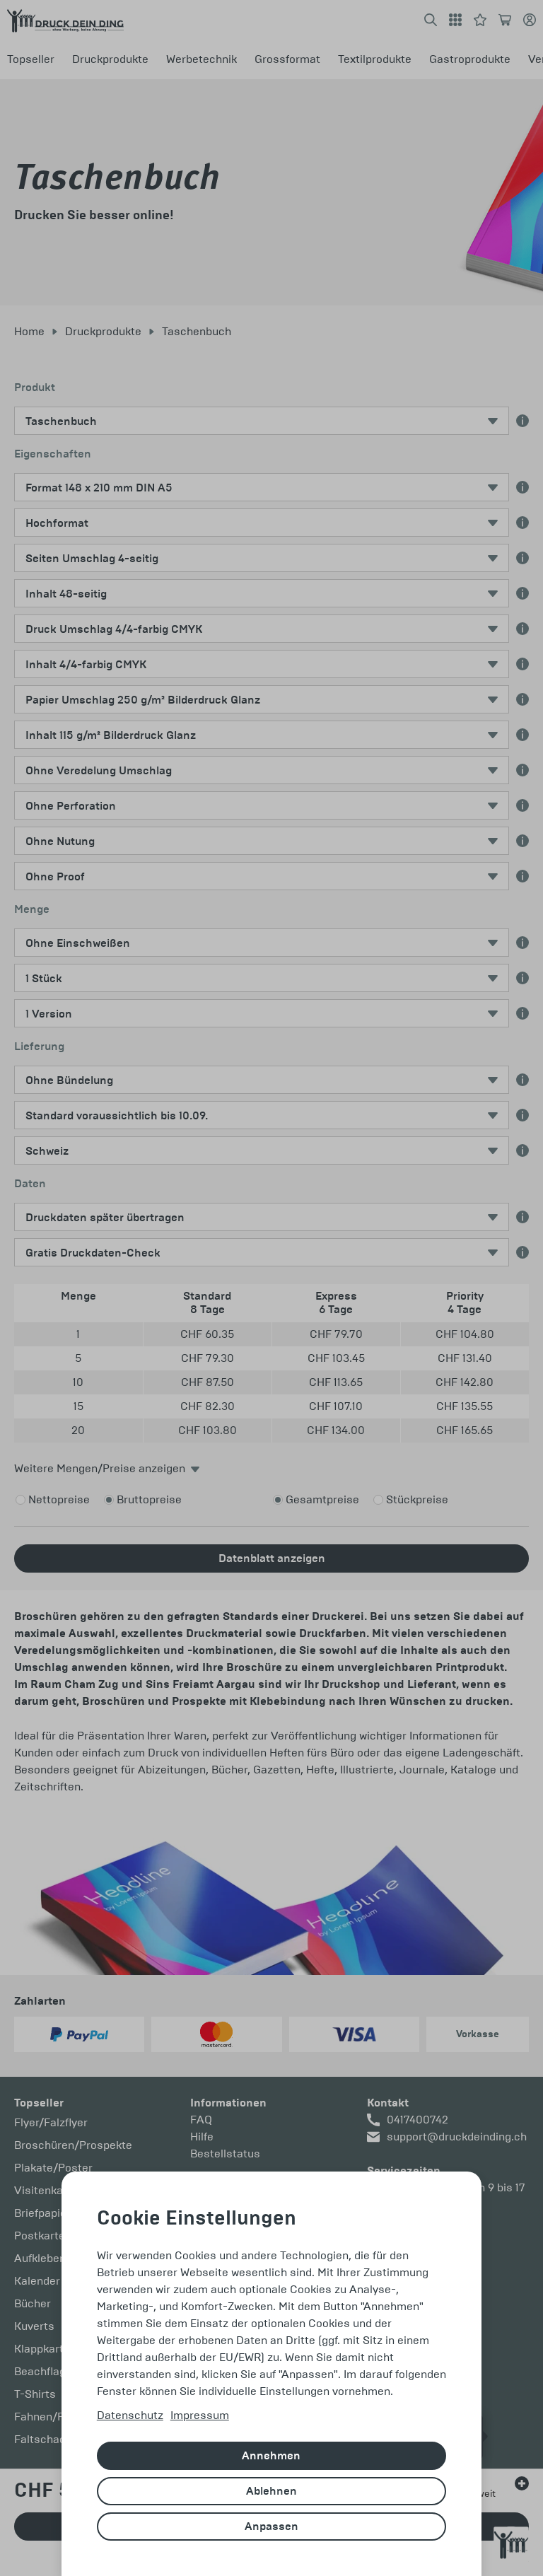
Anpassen (271, 2527)
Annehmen (271, 2456)
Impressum (200, 2415)
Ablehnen (271, 2491)
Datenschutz (130, 2415)
